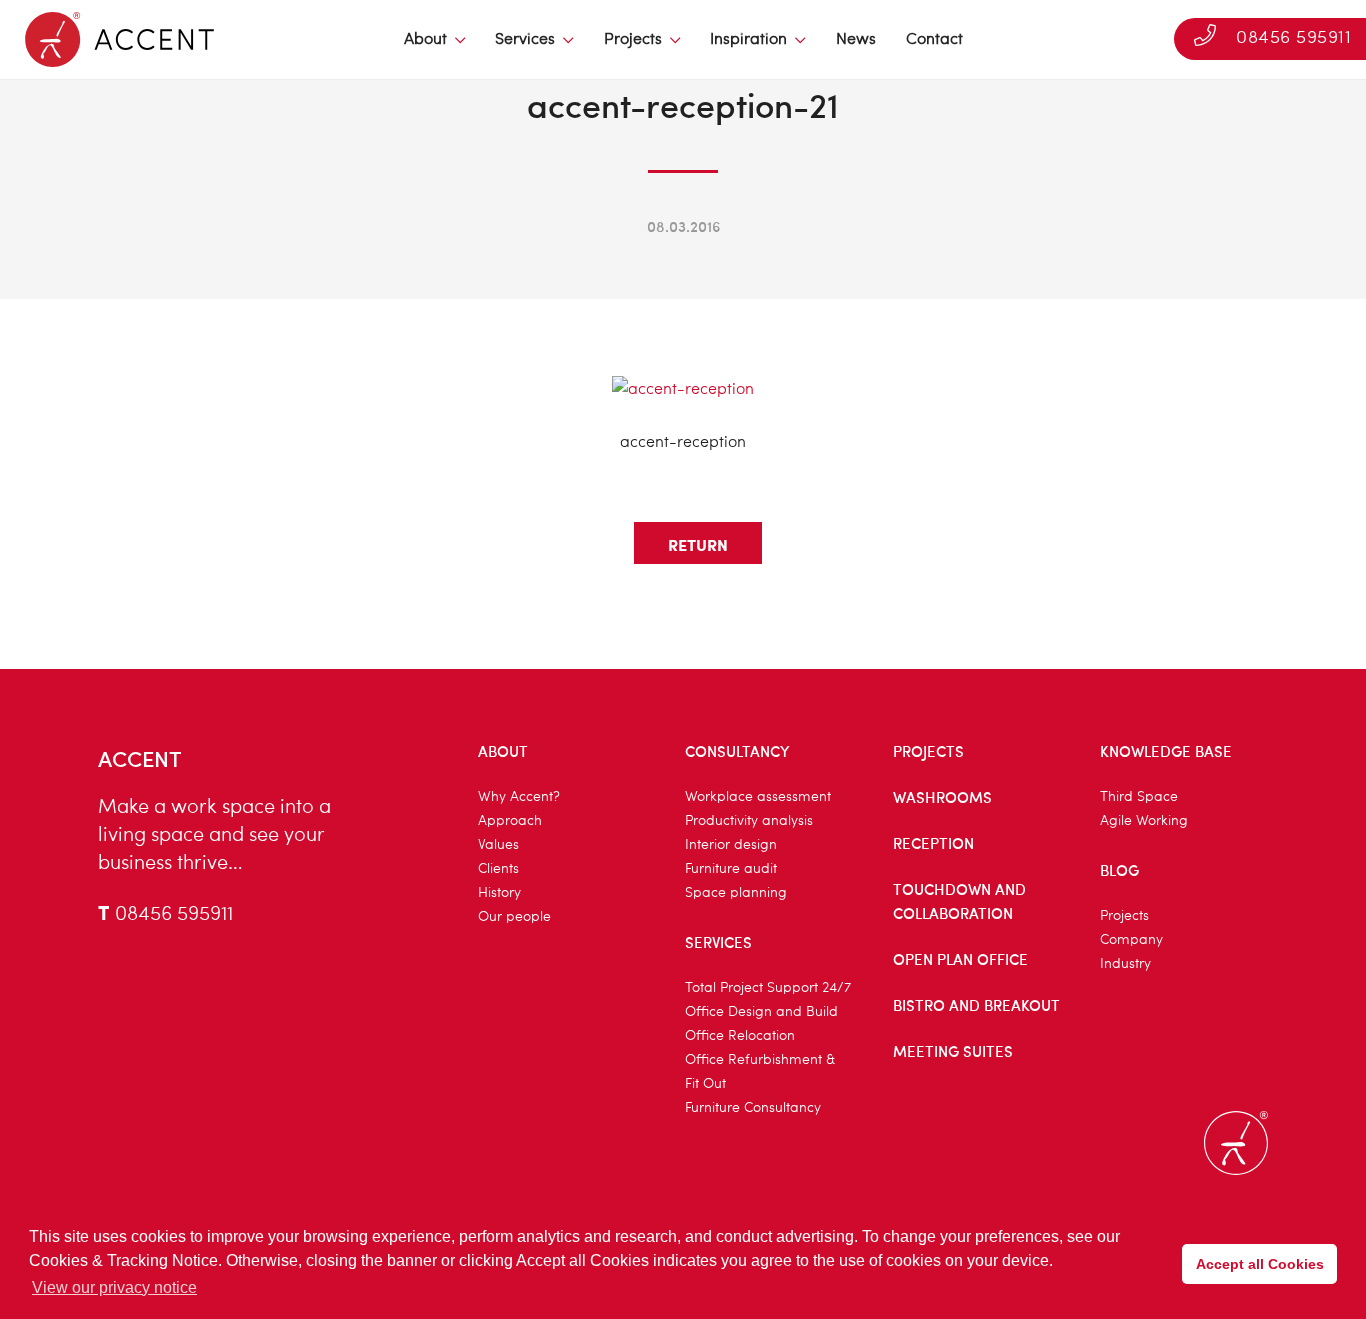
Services (525, 40)
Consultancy (737, 751)
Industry (1125, 964)
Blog (1119, 870)
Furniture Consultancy (753, 1108)
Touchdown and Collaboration (959, 901)
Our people (514, 917)
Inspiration (748, 40)
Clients (498, 869)
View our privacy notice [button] (114, 1287)
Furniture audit (731, 869)
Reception (933, 843)
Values (498, 845)
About (425, 40)
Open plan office (960, 959)
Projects (633, 40)
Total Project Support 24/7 (768, 988)
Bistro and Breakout (976, 1005)
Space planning (736, 893)
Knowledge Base (1166, 751)
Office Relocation (740, 1036)
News (856, 40)
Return (698, 544)
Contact (934, 40)
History (499, 893)
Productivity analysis (749, 821)
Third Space (1139, 797)
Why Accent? (519, 797)
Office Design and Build (761, 1012)
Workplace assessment (758, 797)
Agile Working (1144, 821)
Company (1131, 940)
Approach (510, 821)
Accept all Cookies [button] (1260, 1264)
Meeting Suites (953, 1051)
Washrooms (942, 797)
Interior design (731, 845)
